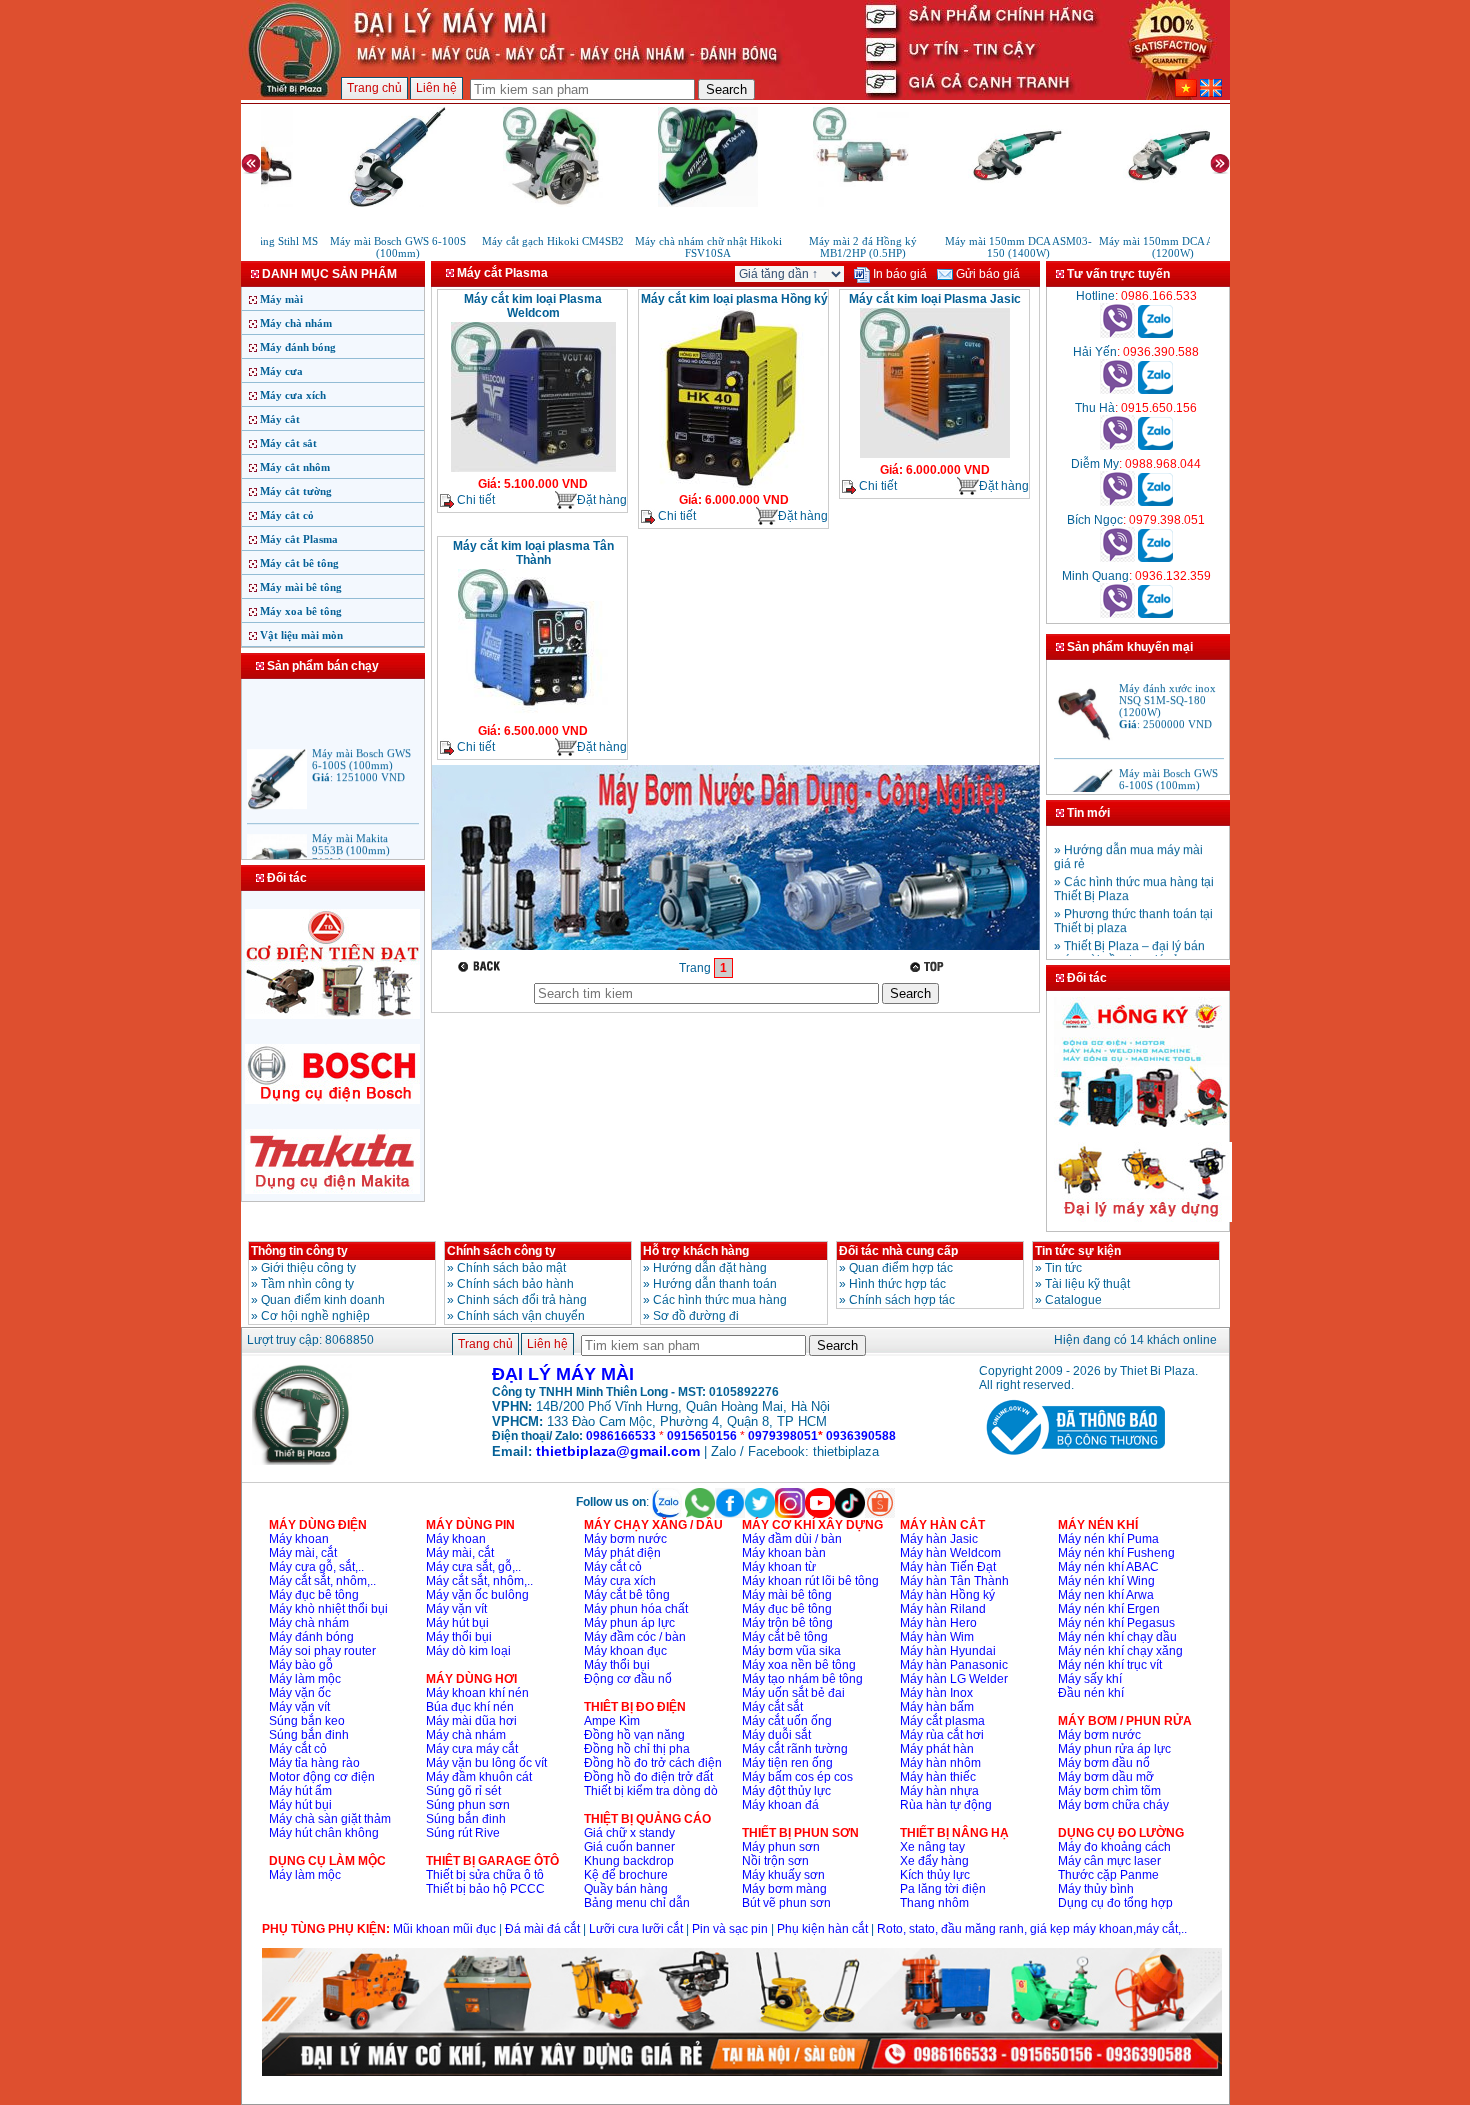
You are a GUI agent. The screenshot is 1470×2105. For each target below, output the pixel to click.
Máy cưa (281, 371)
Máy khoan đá (780, 1805)
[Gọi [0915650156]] (1117, 446)
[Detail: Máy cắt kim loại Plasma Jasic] (935, 456)
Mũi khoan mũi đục (444, 1929)
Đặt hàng (602, 500)
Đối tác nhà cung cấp (898, 1251)
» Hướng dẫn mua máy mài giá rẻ (1128, 845)
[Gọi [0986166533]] (1117, 334)
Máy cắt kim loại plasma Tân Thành (533, 553)
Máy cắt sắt (288, 443)
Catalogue (1073, 1300)
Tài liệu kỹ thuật (1087, 1284)
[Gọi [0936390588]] (1117, 390)
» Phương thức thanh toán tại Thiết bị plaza (1133, 909)
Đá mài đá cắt (542, 1929)
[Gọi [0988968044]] (1117, 502)
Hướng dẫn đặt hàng (710, 1268)
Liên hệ (436, 88)
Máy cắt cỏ (287, 515)
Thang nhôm (934, 1903)
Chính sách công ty (501, 1251)
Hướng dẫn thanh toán (715, 1284)
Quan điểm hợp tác (901, 1268)
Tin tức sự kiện (1078, 1251)
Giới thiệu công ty (308, 1268)
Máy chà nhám (296, 323)
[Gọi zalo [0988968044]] (1155, 502)
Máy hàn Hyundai (948, 1651)
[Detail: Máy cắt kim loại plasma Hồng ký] (734, 486)
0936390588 (861, 1436)
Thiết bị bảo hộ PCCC (485, 1889)
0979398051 (783, 1436)
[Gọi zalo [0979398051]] (1155, 558)
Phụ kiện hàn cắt (822, 1929)
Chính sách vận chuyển (521, 1316)
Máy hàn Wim (937, 1637)
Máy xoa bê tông (301, 611)
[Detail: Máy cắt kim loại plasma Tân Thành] (533, 717)
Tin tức (1063, 1268)
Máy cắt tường (296, 491)
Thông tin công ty (299, 1251)
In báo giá (898, 274)
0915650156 (702, 1436)
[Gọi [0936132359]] (1117, 614)
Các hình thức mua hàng (720, 1300)
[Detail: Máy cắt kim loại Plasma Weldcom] (533, 470)
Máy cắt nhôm (295, 467)
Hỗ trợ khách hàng (696, 1251)
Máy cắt (280, 419)
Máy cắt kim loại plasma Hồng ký (734, 299)
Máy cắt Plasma (299, 539)
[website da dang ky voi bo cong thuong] (1072, 1459)
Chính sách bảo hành (515, 1284)
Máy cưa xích (293, 395)
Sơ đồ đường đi (696, 1316)
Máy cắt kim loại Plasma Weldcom (533, 306)
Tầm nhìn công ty (307, 1284)
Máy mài (281, 299)
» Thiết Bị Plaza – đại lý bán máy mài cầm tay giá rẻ (1129, 941)
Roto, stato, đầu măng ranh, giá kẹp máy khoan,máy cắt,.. (1032, 1929)
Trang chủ (374, 88)
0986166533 (621, 1436)
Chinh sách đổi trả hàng (522, 1300)
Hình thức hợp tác (897, 1284)
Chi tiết (474, 500)
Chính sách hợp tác (902, 1300)
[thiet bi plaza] (302, 1461)
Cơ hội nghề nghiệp (315, 1316)
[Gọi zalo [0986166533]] (1155, 334)
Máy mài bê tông (301, 587)
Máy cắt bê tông (299, 563)
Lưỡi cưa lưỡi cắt (636, 1929)
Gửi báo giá (986, 274)
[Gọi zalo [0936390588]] (1155, 390)
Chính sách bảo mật (511, 1268)
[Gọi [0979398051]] (1117, 558)
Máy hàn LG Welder (954, 1679)
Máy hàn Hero (938, 1623)
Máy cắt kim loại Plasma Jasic (935, 299)
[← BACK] (481, 966)
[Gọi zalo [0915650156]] (1155, 446)
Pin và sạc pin (730, 1929)
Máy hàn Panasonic (954, 1665)
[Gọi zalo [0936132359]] (1155, 614)
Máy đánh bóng (298, 347)
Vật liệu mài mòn (301, 635)
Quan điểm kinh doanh (323, 1300)
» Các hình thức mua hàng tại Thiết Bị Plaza (1134, 877)
